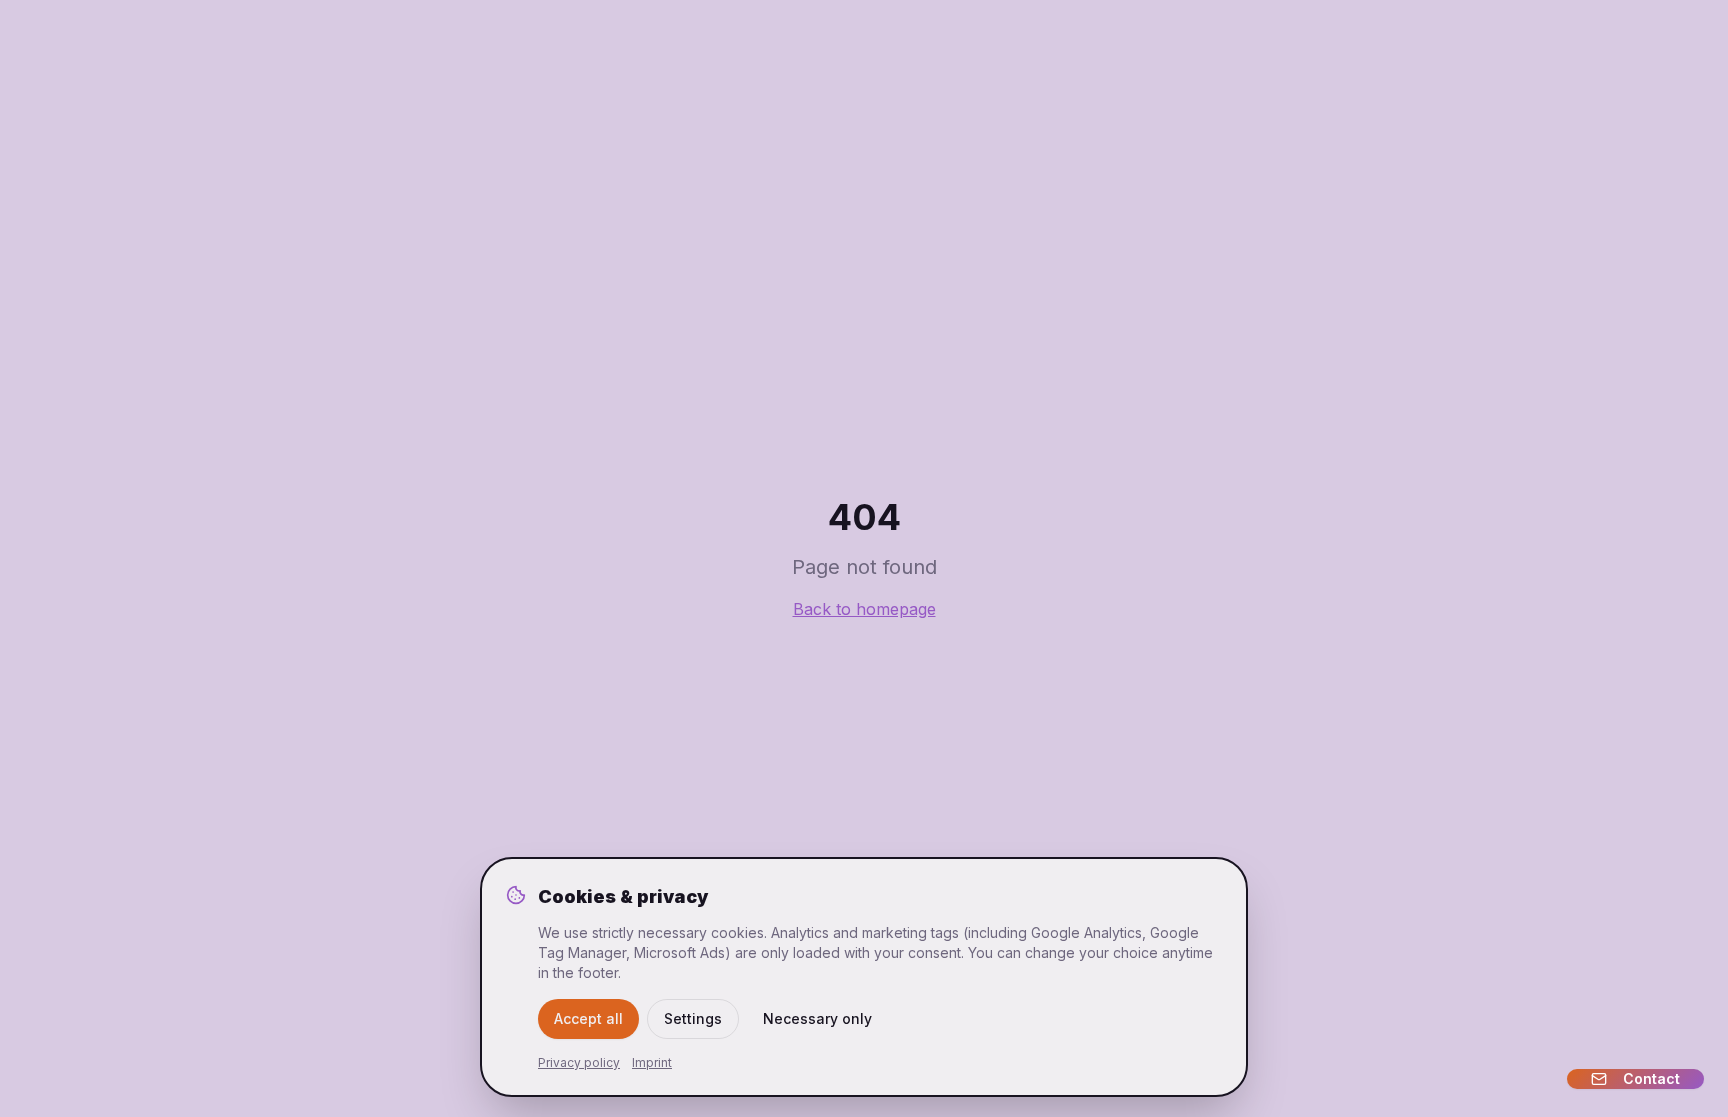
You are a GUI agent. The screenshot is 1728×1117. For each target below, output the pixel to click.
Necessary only (817, 1018)
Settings (693, 1018)
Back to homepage (864, 609)
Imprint (652, 1062)
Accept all (588, 1018)
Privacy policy (579, 1062)
